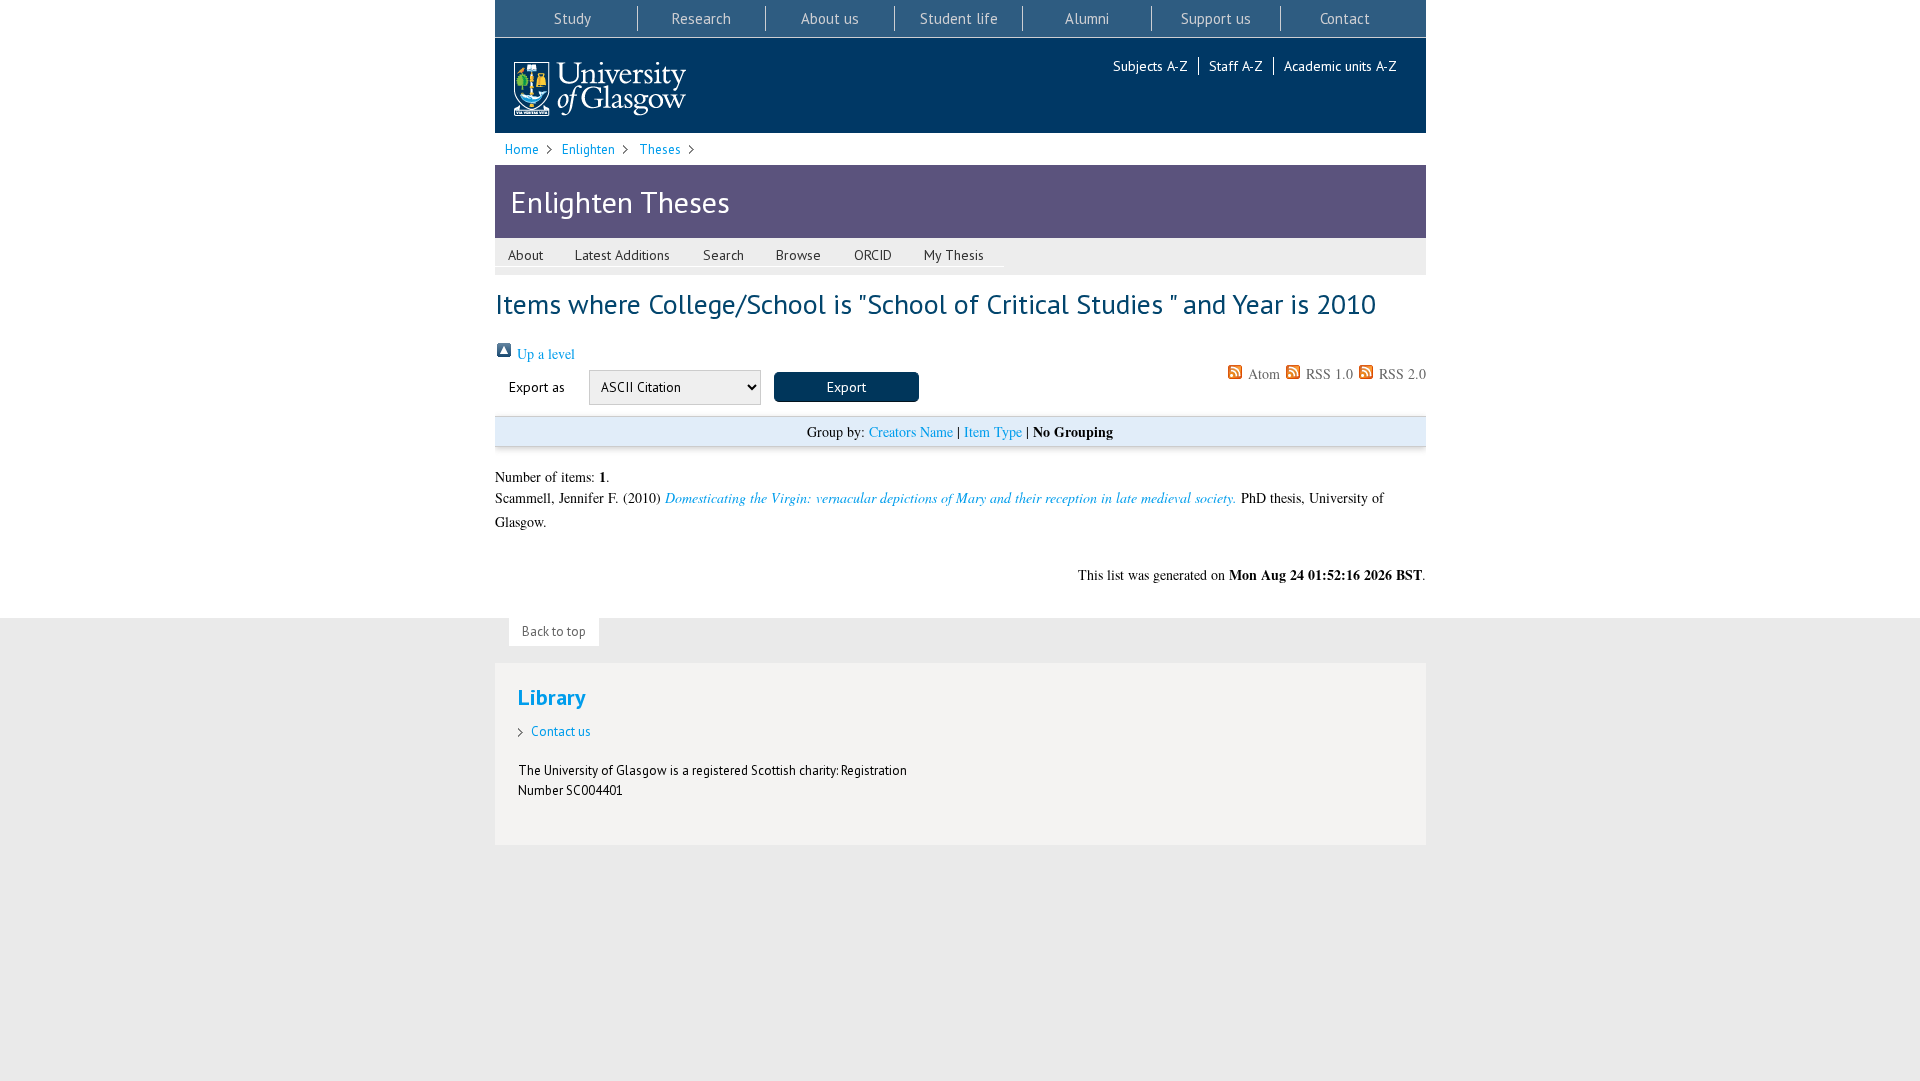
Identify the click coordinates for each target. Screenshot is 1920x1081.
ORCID (873, 255)
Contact (1345, 18)
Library (552, 697)
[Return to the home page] (600, 90)
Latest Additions (622, 255)
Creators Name (911, 431)
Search (723, 255)
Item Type (993, 431)
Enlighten (588, 149)
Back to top (554, 631)
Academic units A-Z (1340, 66)
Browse (798, 255)
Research (701, 18)
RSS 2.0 (1400, 373)
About (525, 255)
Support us (1216, 18)
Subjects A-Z (1150, 66)
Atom (1262, 373)
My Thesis (954, 255)
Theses (660, 149)
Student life (959, 18)
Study (572, 18)
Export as (537, 387)
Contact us (561, 731)
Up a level (544, 353)
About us (830, 18)
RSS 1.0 (1327, 373)
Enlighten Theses (620, 201)
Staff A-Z (1236, 66)
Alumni (1087, 18)
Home (522, 149)
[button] (846, 387)
